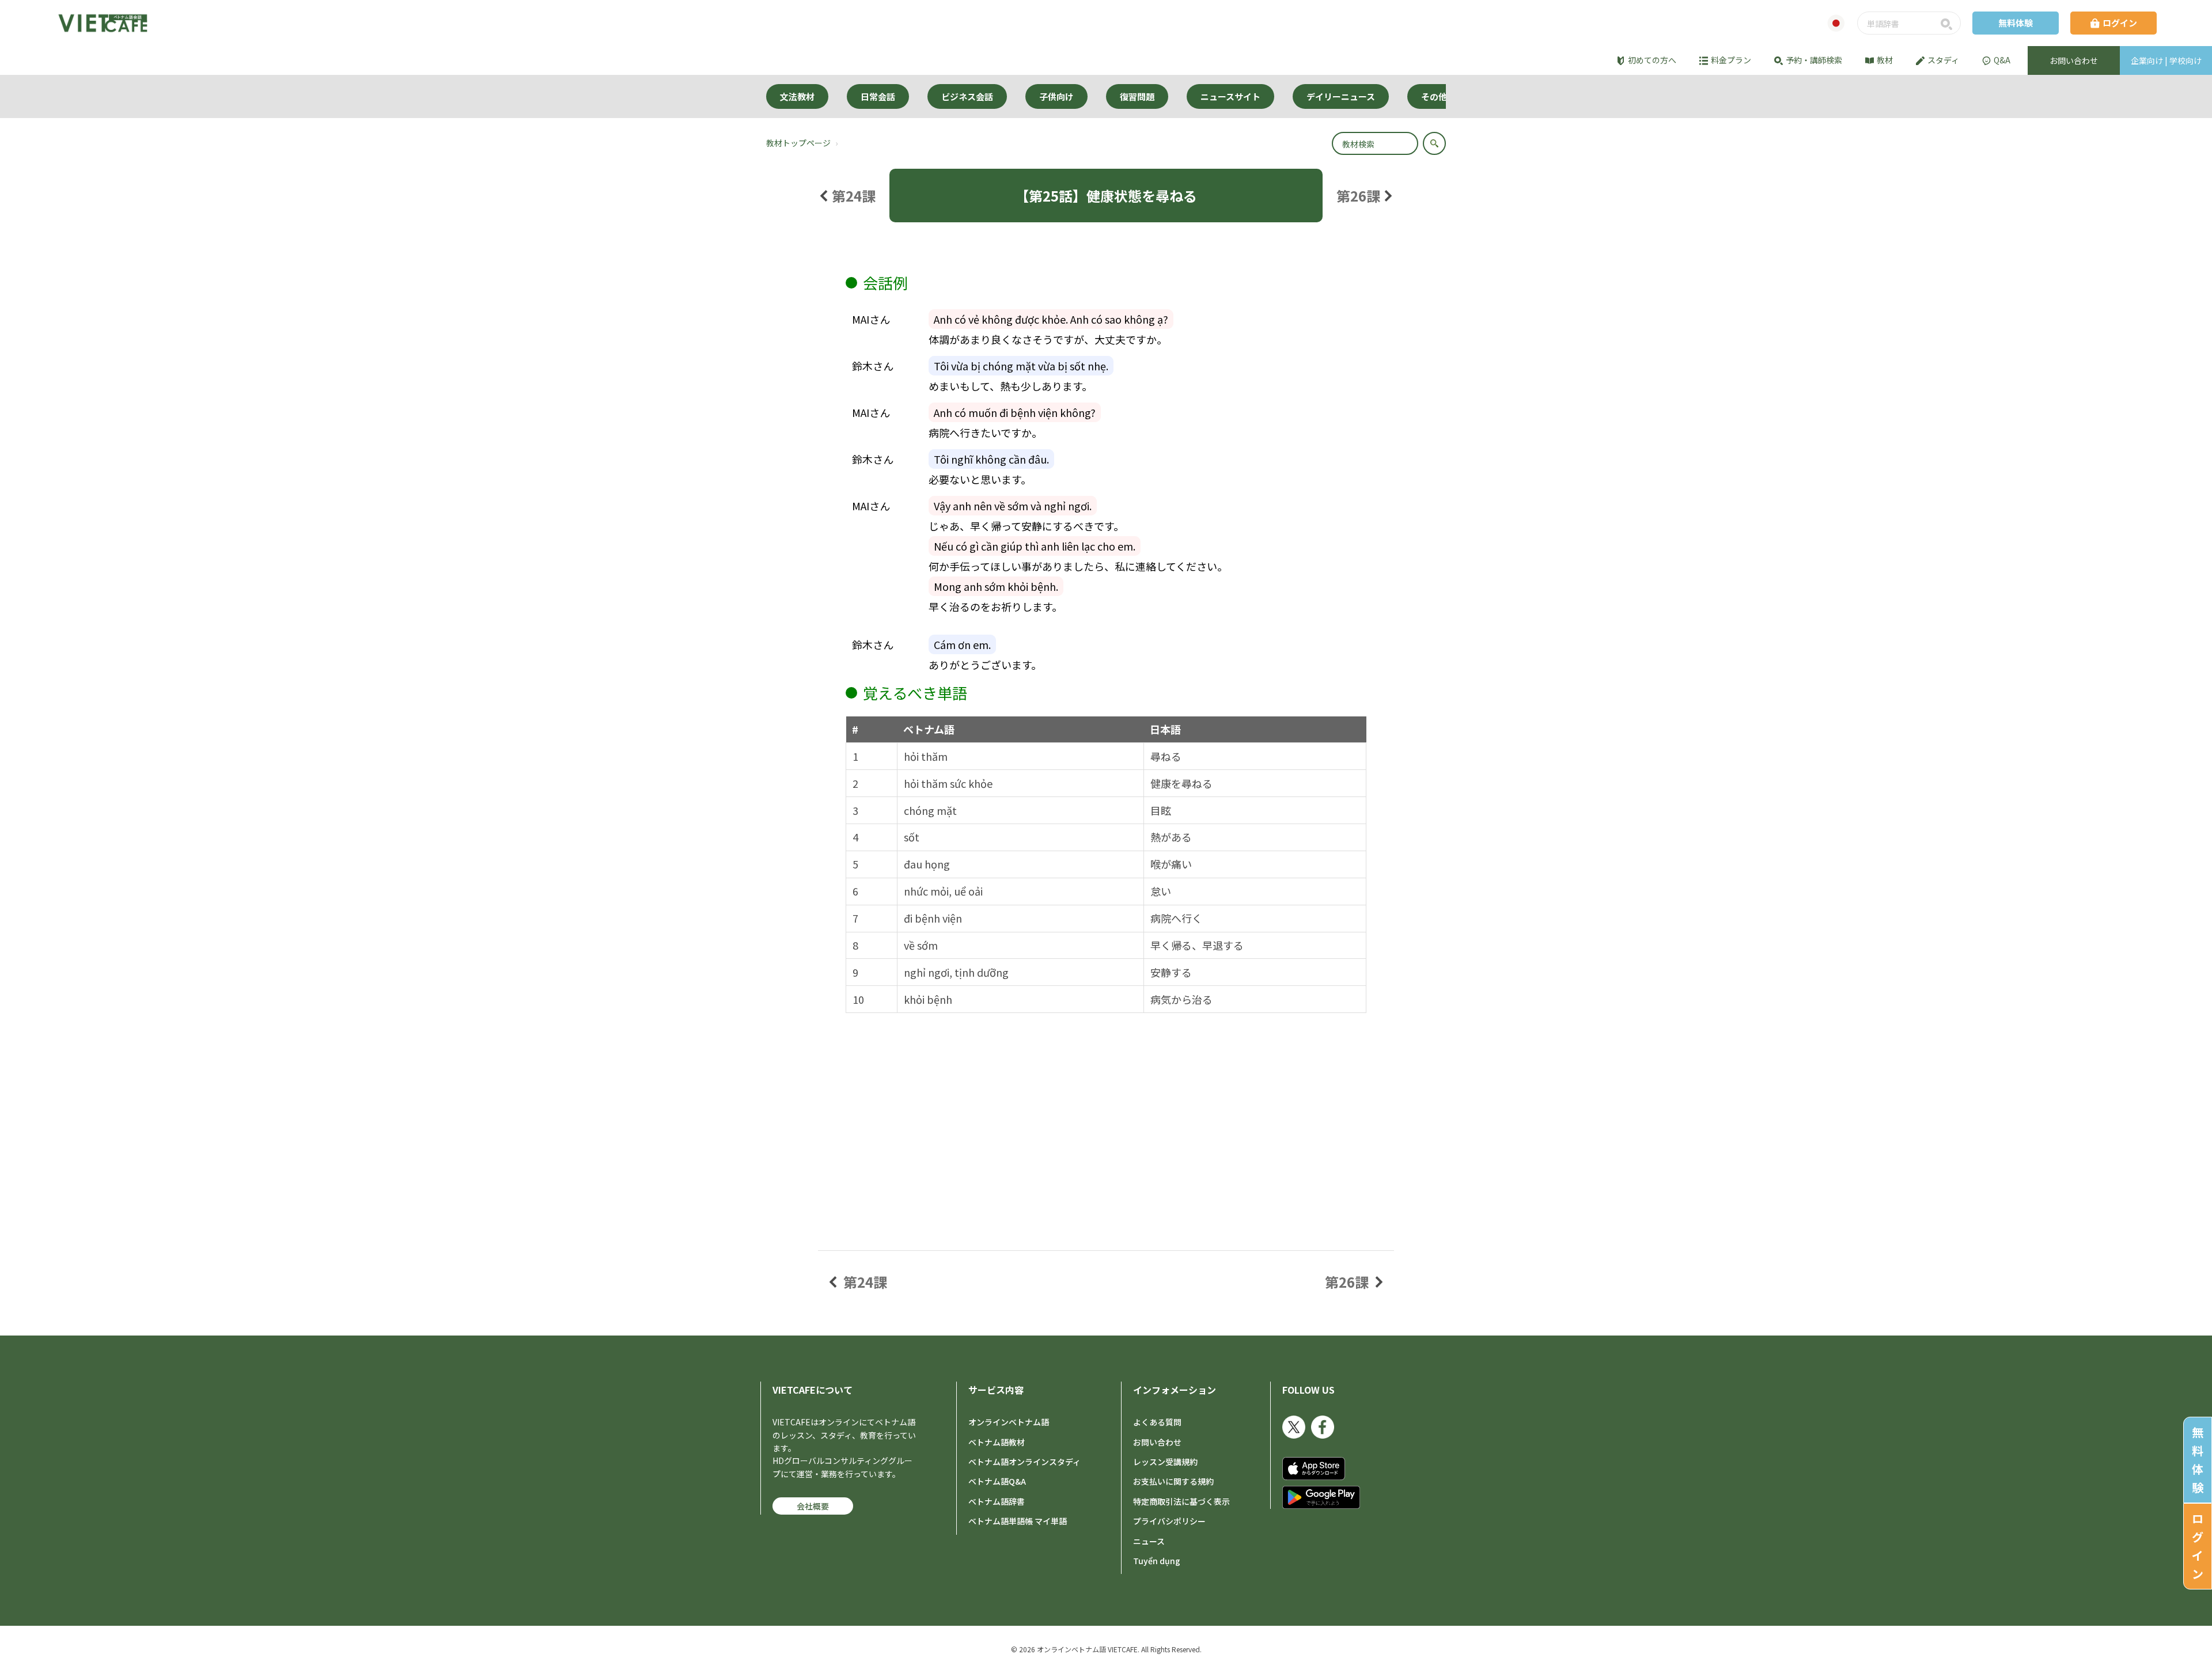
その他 (1434, 96)
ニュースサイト (1230, 96)
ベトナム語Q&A (997, 1481)
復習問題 (1137, 96)
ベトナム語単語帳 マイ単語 (1018, 1521)
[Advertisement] (1106, 1099)
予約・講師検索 (1814, 60)
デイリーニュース (1341, 96)
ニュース (1149, 1541)
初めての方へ (1652, 60)
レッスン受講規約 (1165, 1462)
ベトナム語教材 (997, 1442)
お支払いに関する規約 (1173, 1481)
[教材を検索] (1434, 143)
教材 (1885, 60)
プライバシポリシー (1169, 1521)
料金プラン (1731, 60)
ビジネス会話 (967, 96)
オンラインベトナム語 (1009, 1422)
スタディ (1943, 60)
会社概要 (813, 1506)
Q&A (2002, 60)
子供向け (1056, 96)
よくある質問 (1157, 1422)
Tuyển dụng (1157, 1561)
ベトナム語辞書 (997, 1501)
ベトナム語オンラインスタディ (1024, 1462)
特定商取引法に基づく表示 (1181, 1501)
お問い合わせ (1157, 1442)
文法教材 (797, 96)
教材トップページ (798, 143)
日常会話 (878, 96)
